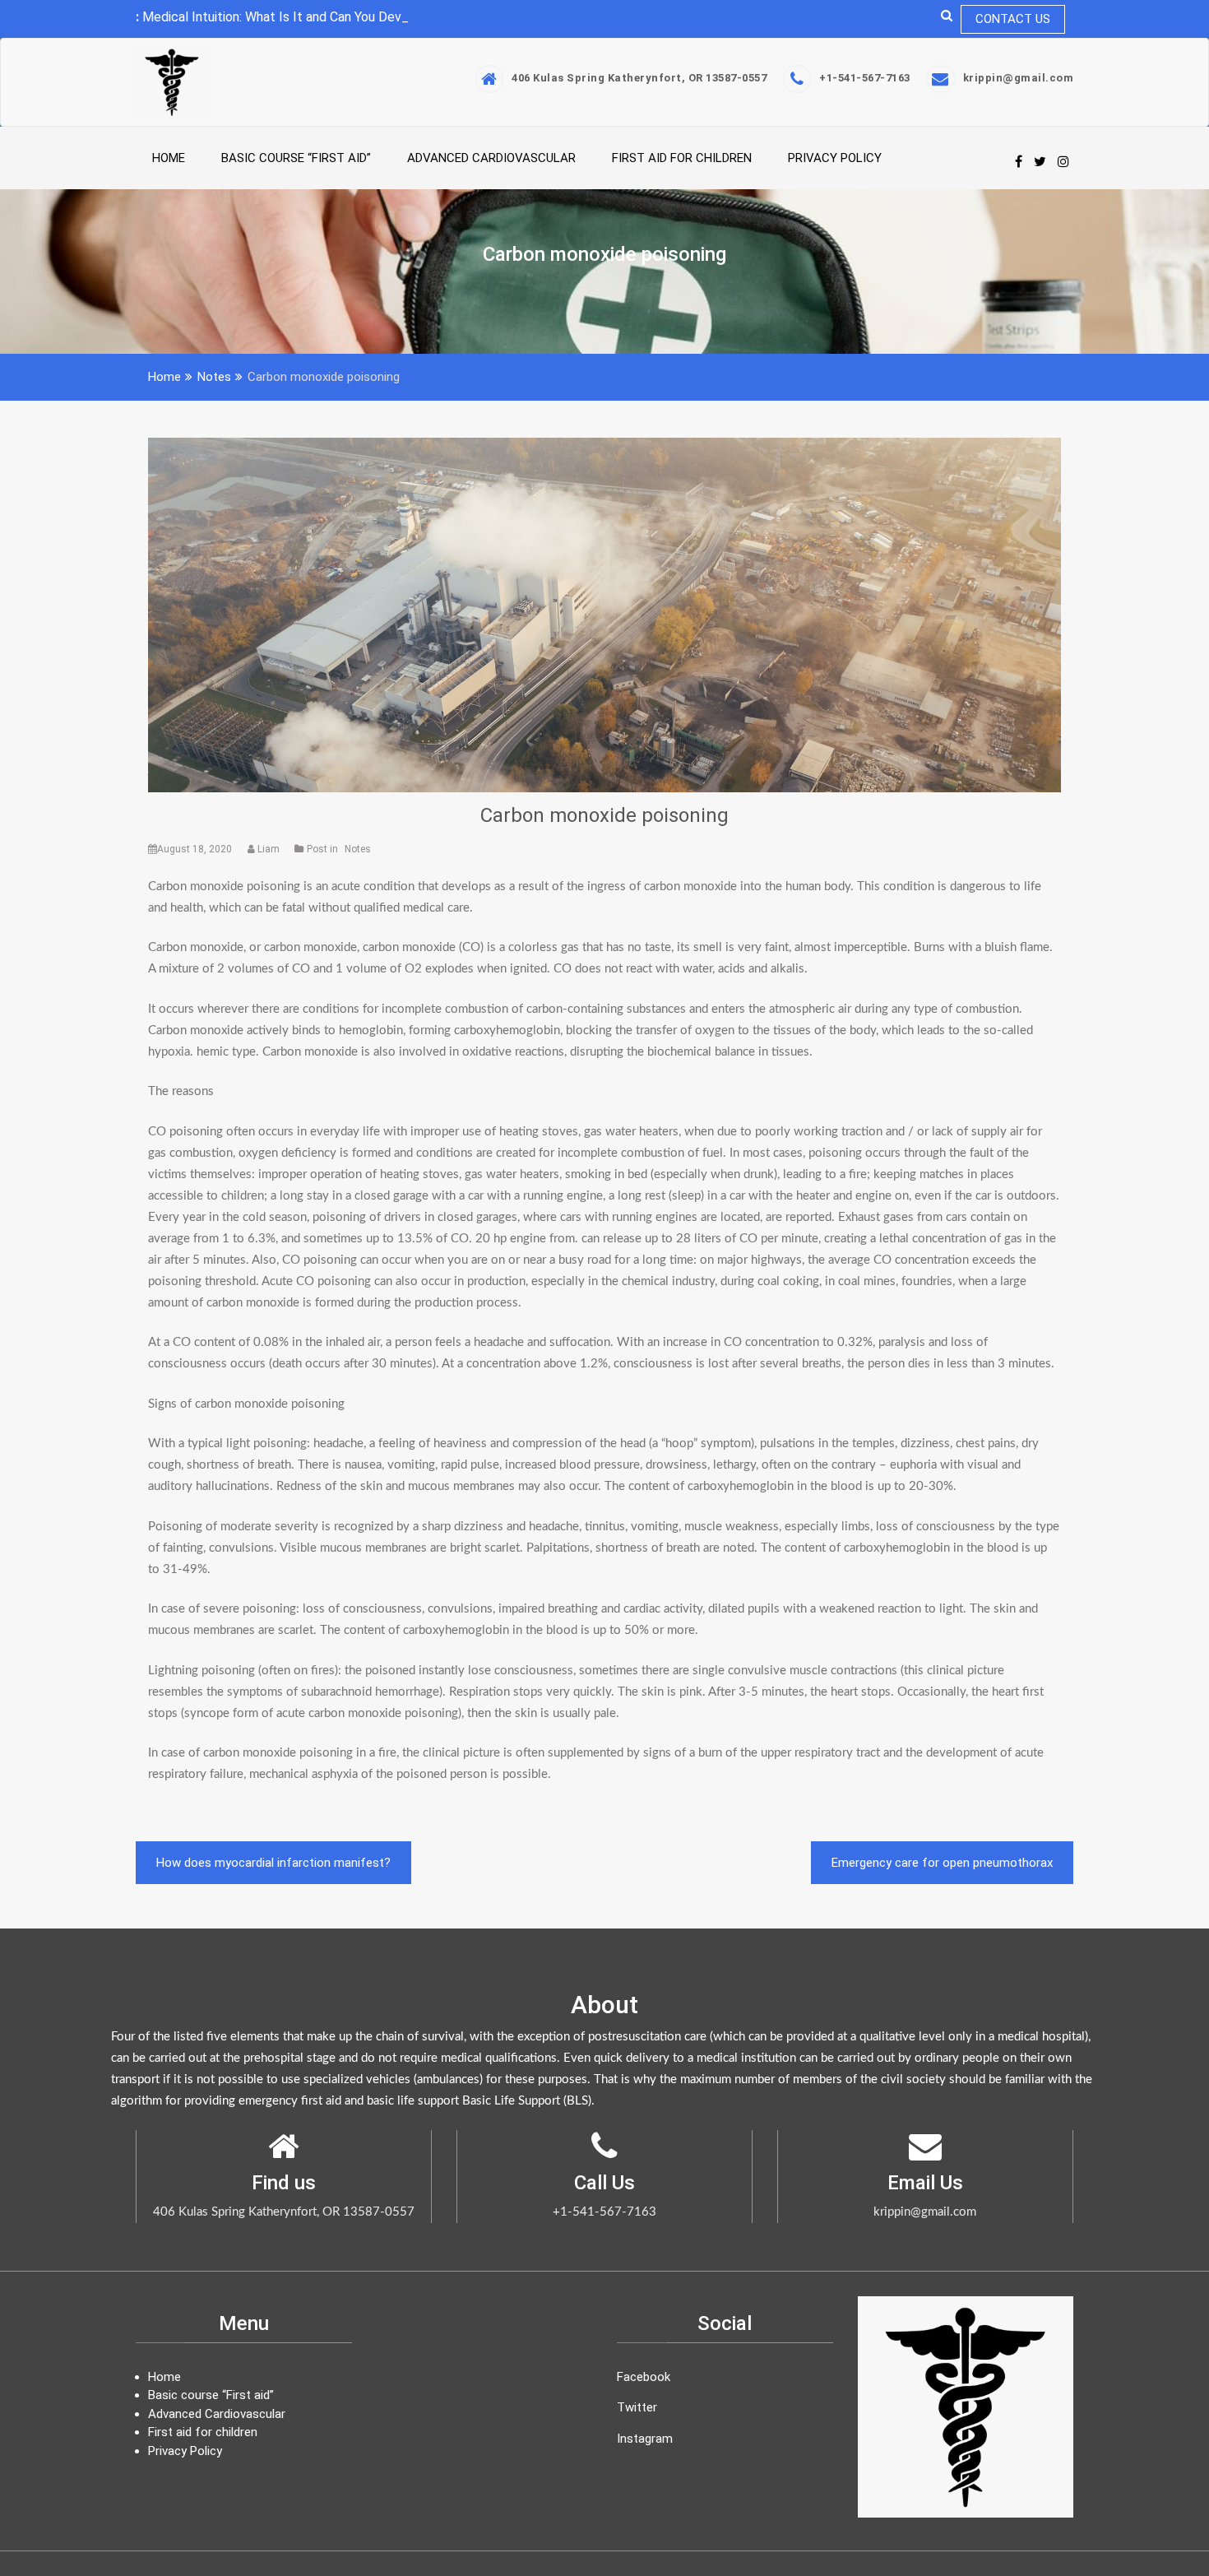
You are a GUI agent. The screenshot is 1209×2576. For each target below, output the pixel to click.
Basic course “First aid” (296, 158)
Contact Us (1013, 19)
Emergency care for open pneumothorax (942, 1863)
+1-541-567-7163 (865, 78)
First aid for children (682, 158)
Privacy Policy (835, 158)
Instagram (645, 2439)
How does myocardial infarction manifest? (273, 1863)
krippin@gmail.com (1019, 78)
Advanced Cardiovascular (491, 158)
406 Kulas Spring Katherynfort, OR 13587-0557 (639, 78)
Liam (269, 849)
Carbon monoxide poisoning (604, 815)
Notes (358, 849)
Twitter (637, 2407)
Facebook (644, 2377)
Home (169, 158)
